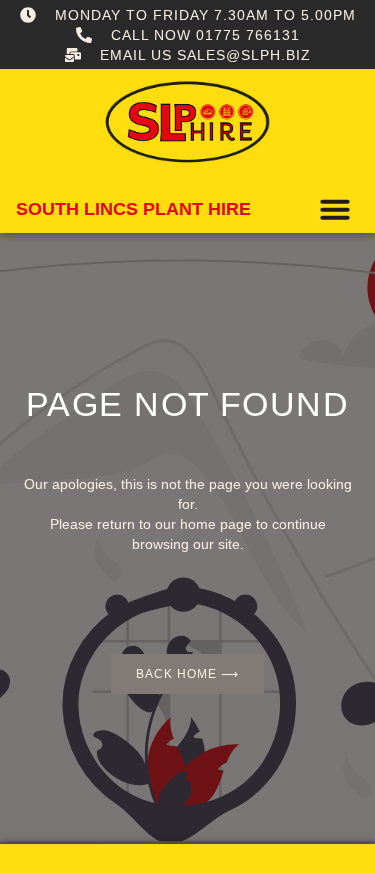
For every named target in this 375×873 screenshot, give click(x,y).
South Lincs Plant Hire (133, 209)
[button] (335, 209)
